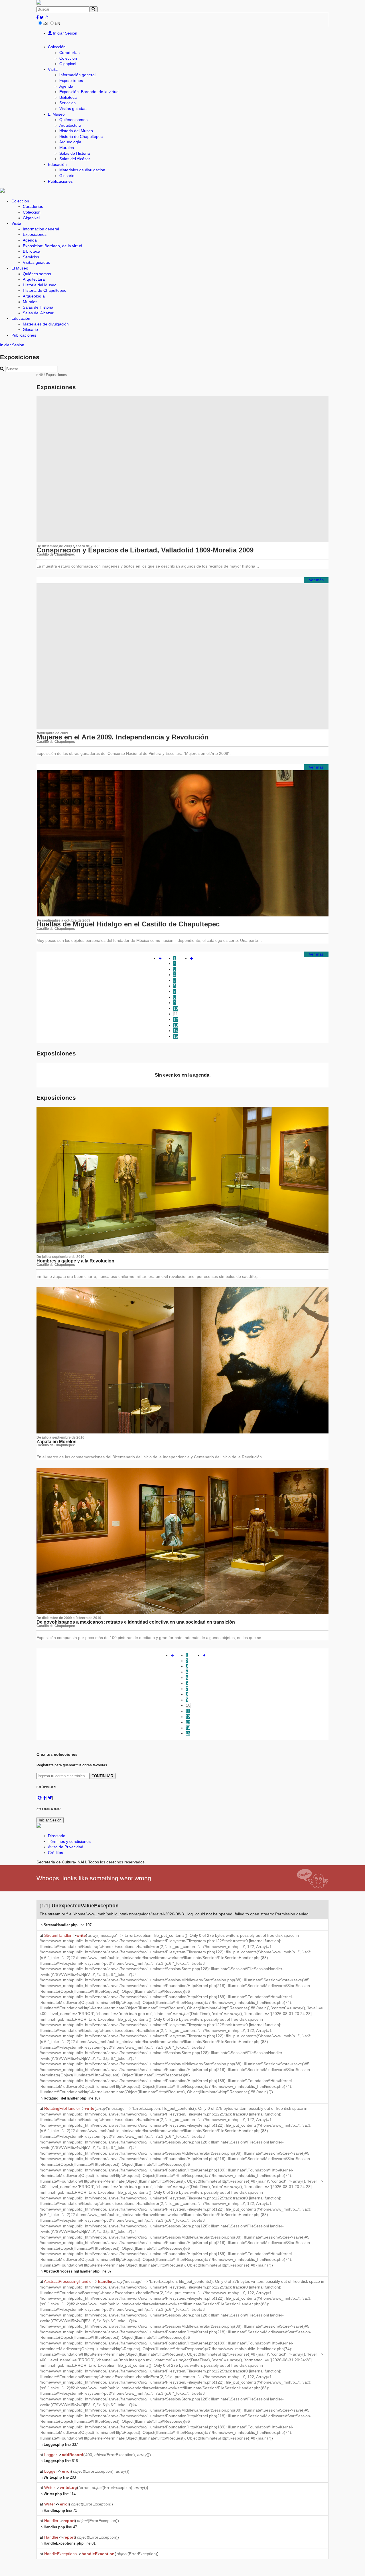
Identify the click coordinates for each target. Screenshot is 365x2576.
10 (176, 1008)
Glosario (67, 176)
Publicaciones (60, 181)
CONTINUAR (102, 1776)
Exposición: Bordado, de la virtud (89, 92)
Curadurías (69, 53)
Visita (53, 69)
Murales (67, 148)
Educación (57, 164)
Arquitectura (70, 125)
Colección (57, 47)
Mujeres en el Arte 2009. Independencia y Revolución (123, 737)
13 (176, 1025)
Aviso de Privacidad (66, 1847)
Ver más (316, 580)
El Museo (56, 114)
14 (176, 1031)
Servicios (67, 103)
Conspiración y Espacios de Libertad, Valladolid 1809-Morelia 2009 (145, 550)
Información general (77, 75)
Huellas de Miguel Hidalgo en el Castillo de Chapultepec (128, 924)
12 (176, 1019)
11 (176, 1014)
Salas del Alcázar (75, 159)
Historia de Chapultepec (81, 136)
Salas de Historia (75, 153)
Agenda (66, 86)
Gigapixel (68, 64)
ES (45, 23)
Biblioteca (68, 97)
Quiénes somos (73, 120)
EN (57, 23)
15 (176, 1036)
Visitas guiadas (73, 108)
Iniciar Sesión (65, 33)
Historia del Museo (76, 131)
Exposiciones (71, 81)
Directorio (57, 1836)
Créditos (55, 1853)
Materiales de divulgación (82, 170)
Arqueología (70, 142)
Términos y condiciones (69, 1841)
